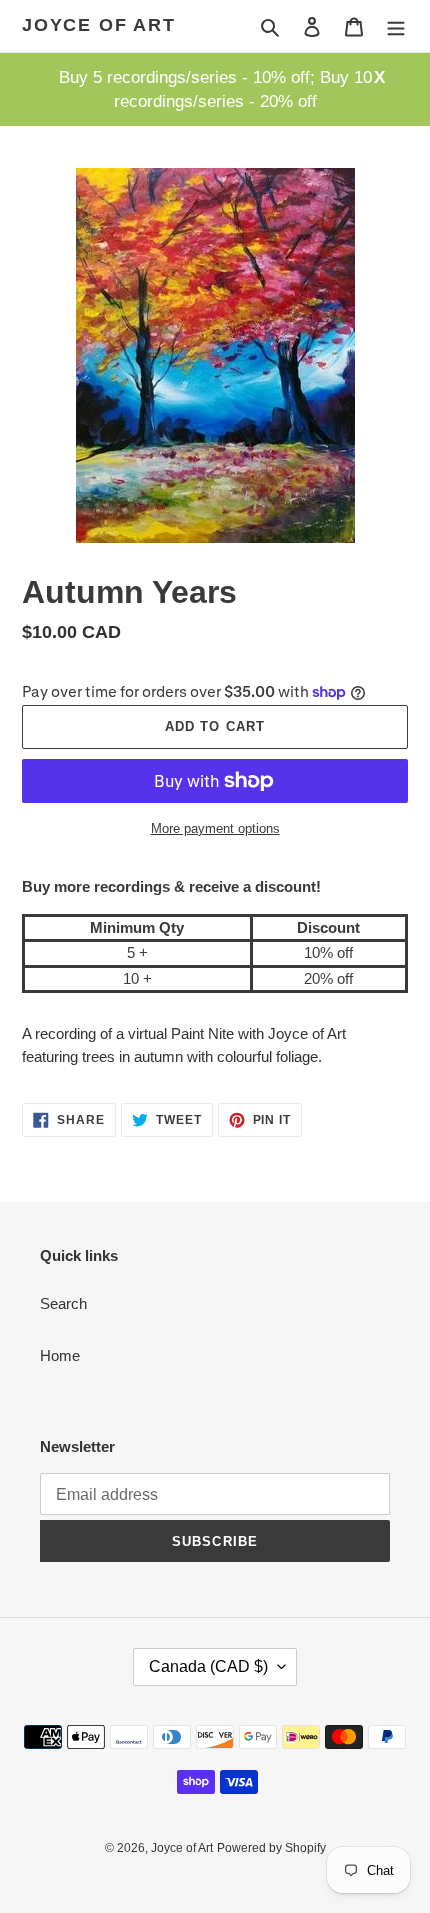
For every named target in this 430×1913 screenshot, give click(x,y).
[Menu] (396, 26)
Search (63, 1303)
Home (60, 1355)
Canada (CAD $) (208, 1666)
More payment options (215, 828)
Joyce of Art (99, 25)
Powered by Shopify (271, 1848)
